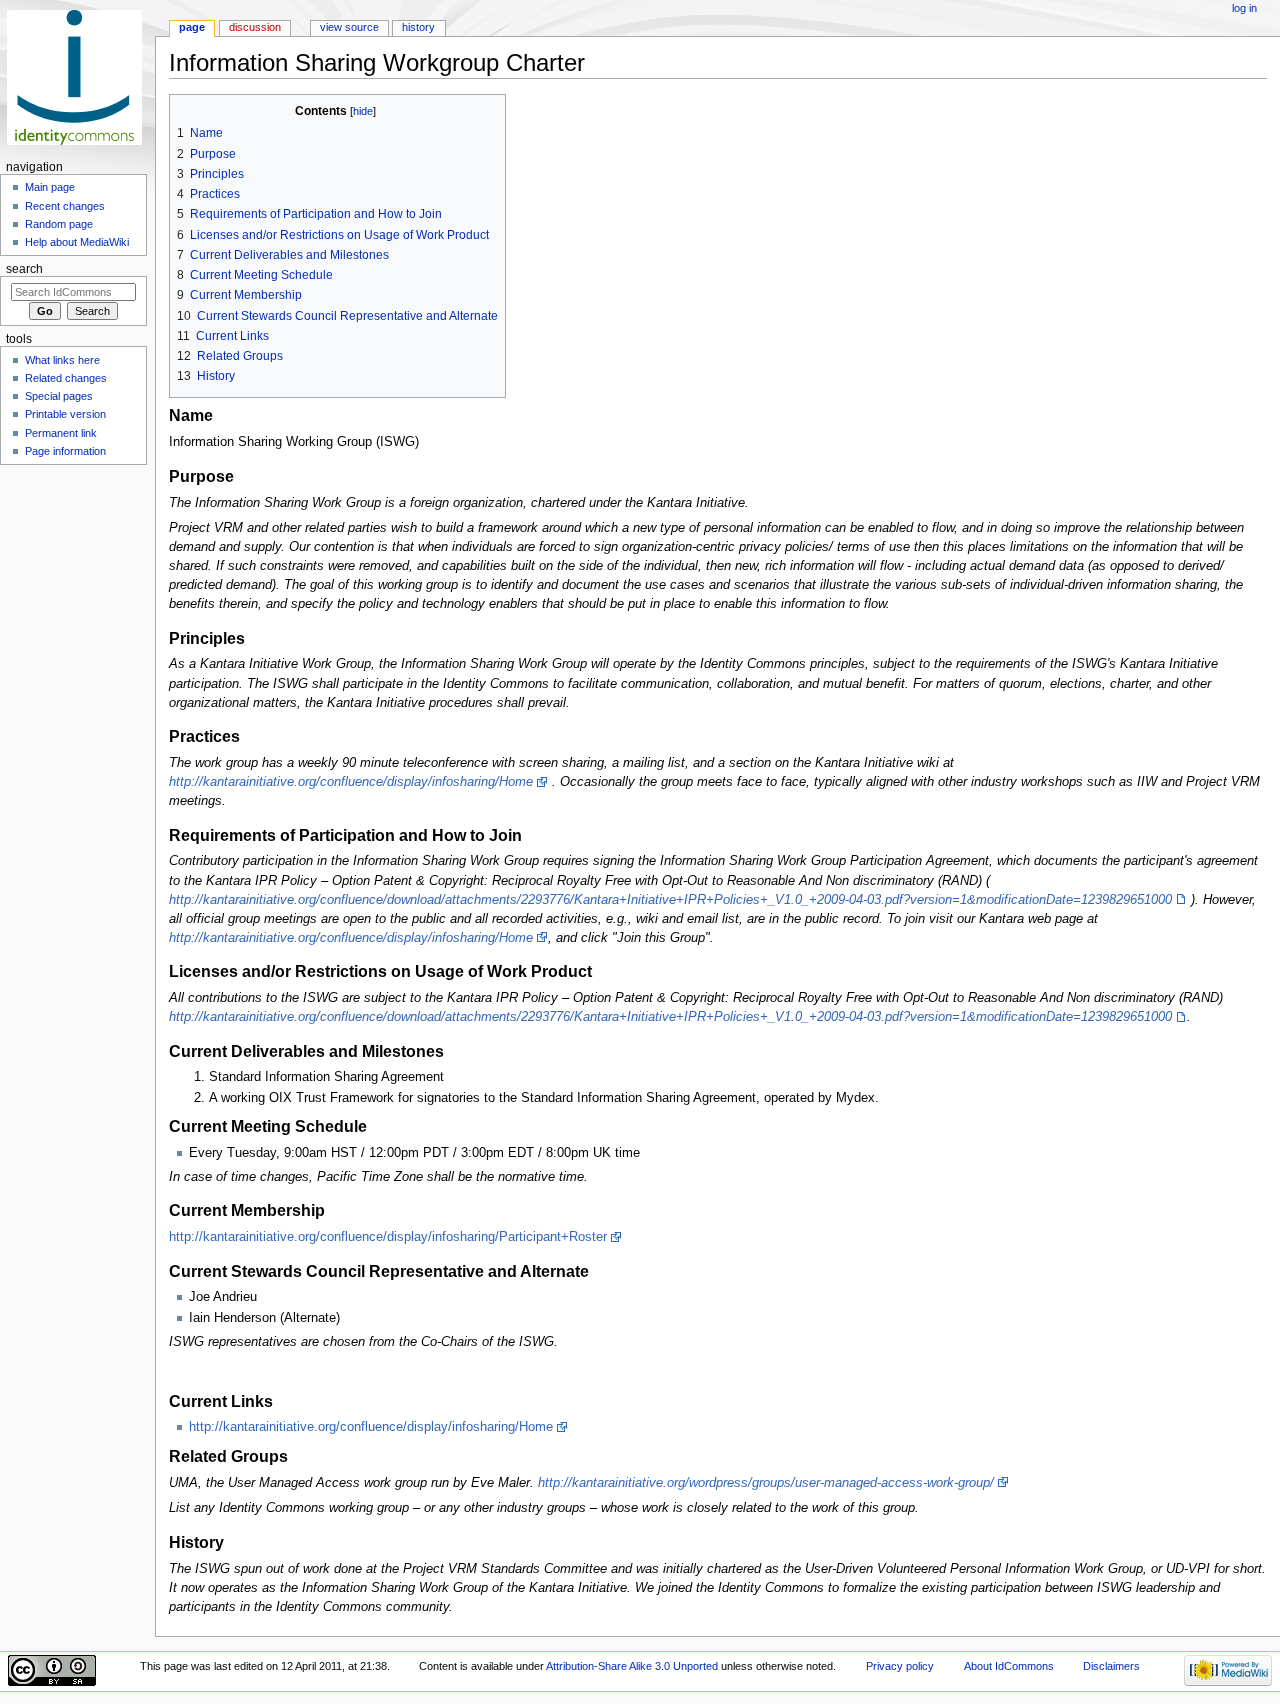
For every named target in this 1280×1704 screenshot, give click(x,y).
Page (192, 27)
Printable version (65, 414)
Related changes (66, 378)
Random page (59, 224)
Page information (65, 451)
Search (24, 269)
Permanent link (61, 433)
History (418, 27)
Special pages (59, 396)
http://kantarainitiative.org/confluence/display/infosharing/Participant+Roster (388, 1237)
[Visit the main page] (77, 77)
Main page (50, 187)
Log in (1244, 8)
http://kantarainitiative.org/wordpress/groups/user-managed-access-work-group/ (766, 1483)
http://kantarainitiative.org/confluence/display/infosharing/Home (351, 782)
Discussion (255, 27)
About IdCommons (1009, 1666)
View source (349, 27)
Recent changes (65, 206)
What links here (62, 360)
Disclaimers (1111, 1666)
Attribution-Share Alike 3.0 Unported (632, 1666)
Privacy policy (900, 1666)
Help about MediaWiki (77, 242)
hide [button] (363, 111)
